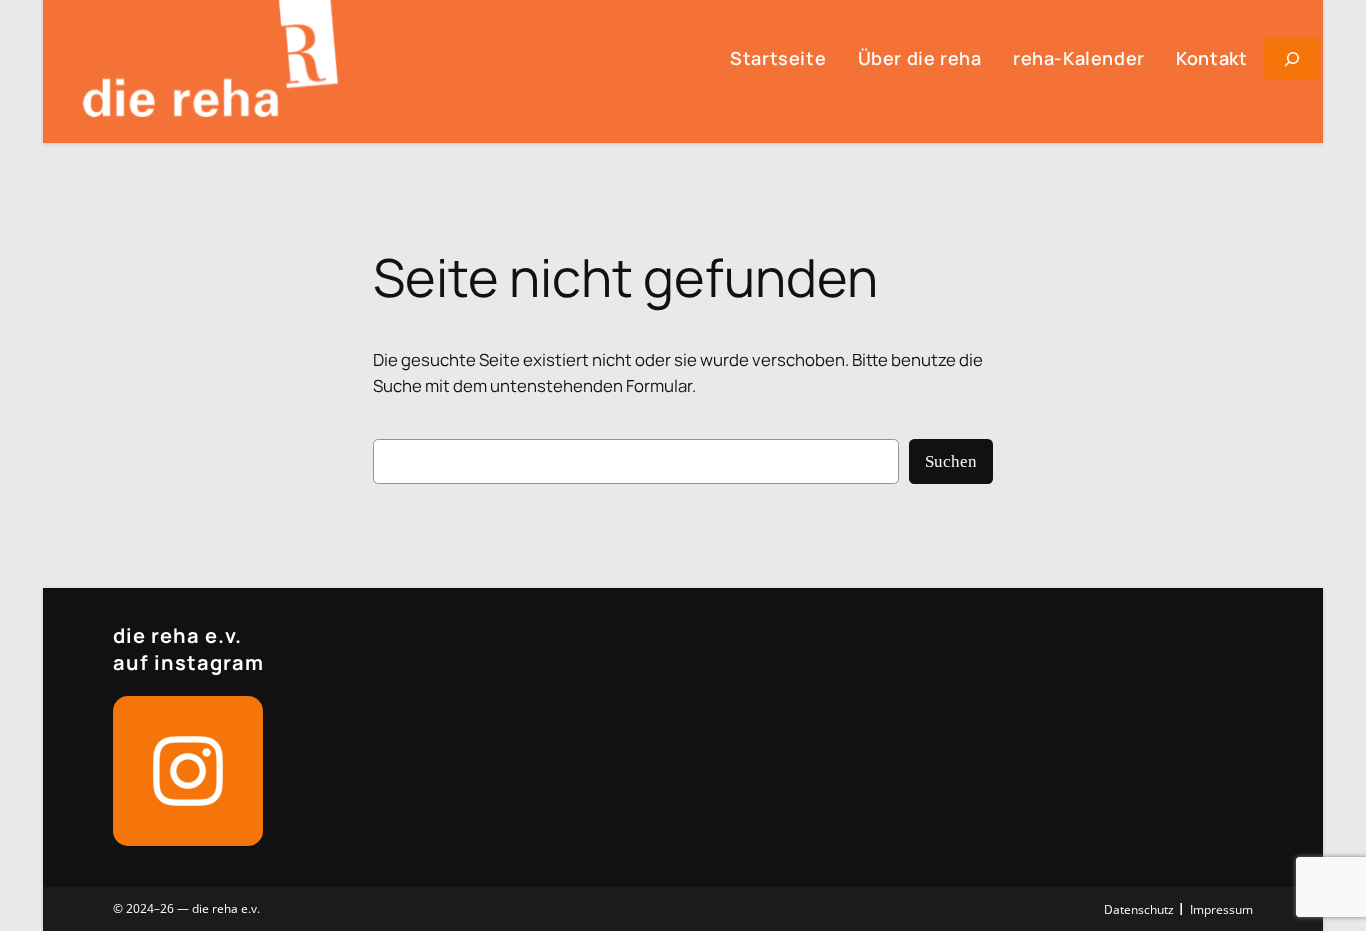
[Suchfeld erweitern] (1292, 58)
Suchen (951, 461)
